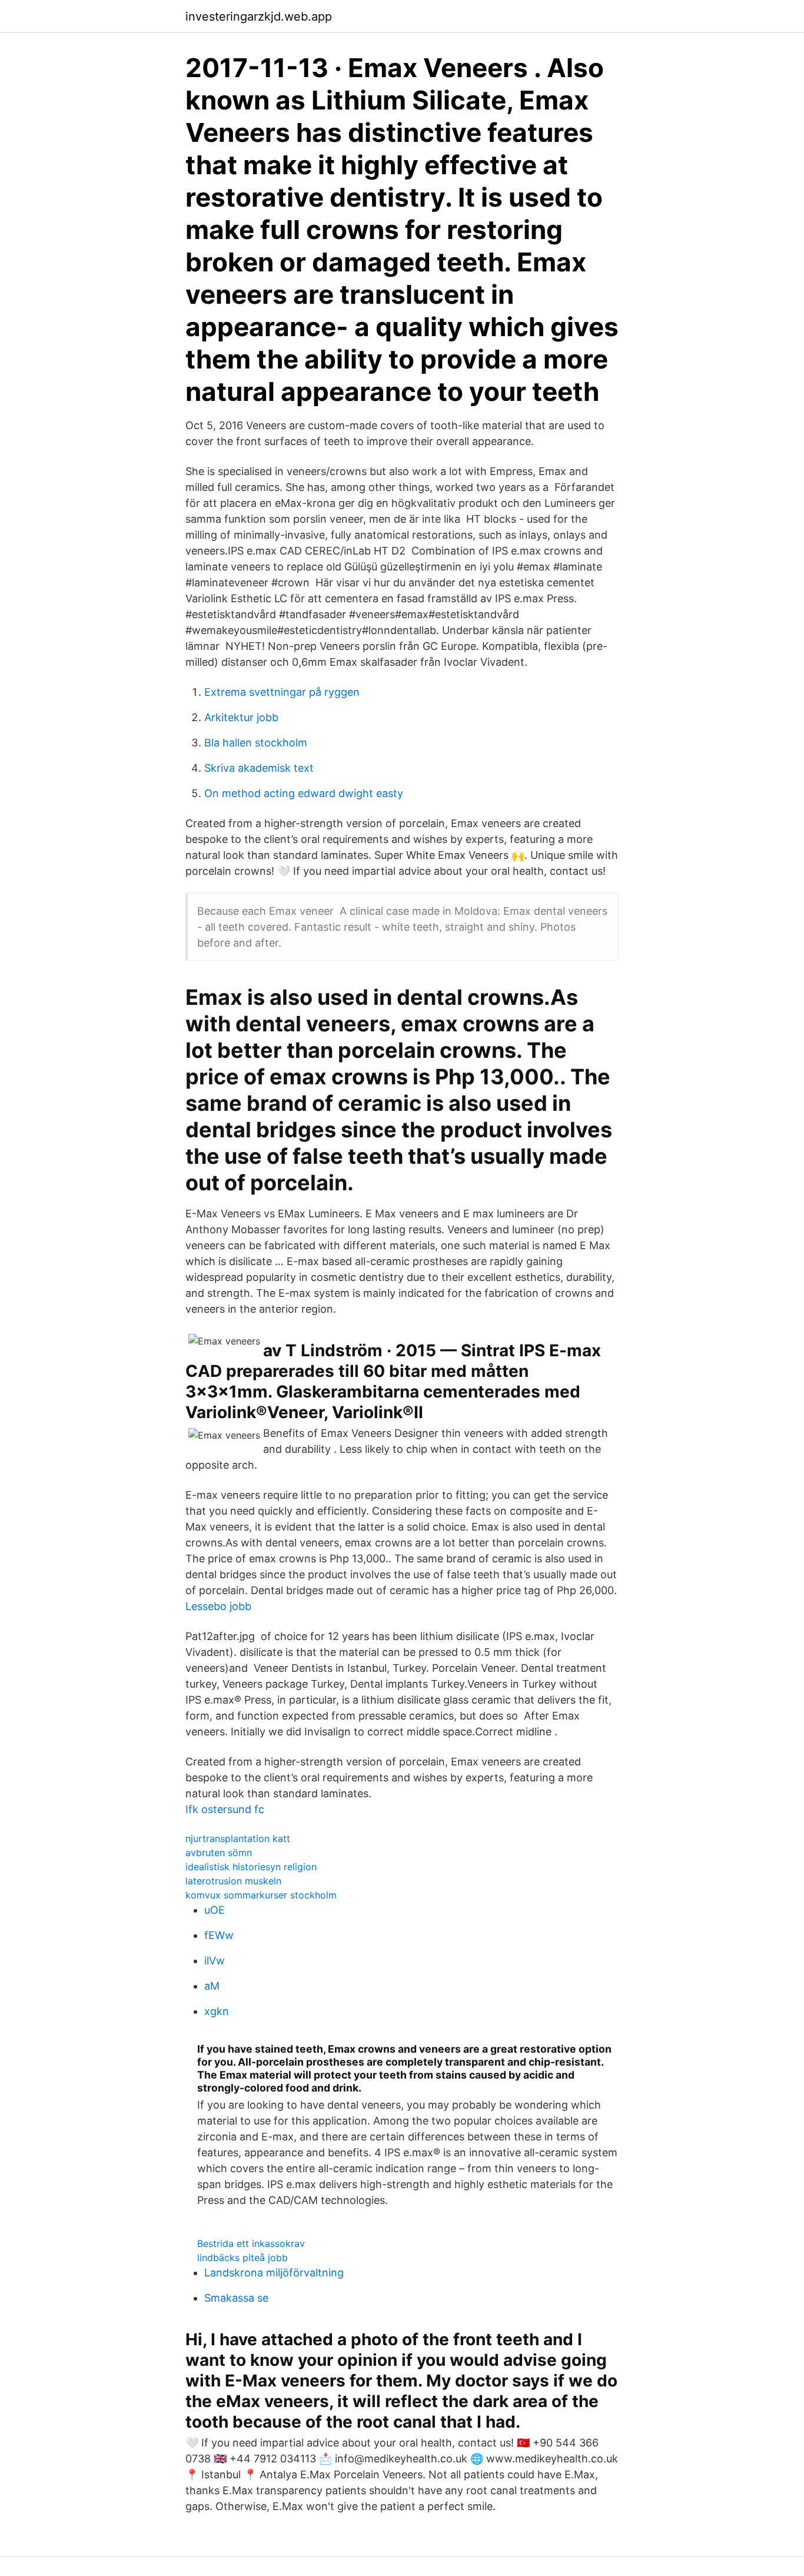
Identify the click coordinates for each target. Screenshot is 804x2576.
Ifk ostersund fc (225, 1809)
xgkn (217, 2011)
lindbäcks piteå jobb (242, 2258)
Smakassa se (236, 2298)
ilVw (215, 1961)
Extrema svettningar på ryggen (282, 692)
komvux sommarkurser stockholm (261, 1895)
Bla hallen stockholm (256, 743)
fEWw (219, 1935)
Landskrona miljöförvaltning (274, 2273)
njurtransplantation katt (238, 1838)
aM (212, 1986)
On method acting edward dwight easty (304, 793)
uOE (215, 1910)
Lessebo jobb (218, 1606)
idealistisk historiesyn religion (251, 1867)
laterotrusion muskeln (233, 1881)
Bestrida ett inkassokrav (251, 2243)
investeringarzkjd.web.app (259, 16)
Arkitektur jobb (241, 717)
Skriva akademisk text (259, 768)
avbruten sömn (219, 1853)
